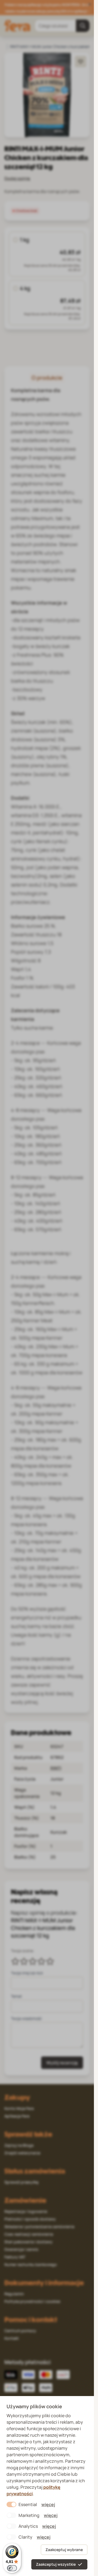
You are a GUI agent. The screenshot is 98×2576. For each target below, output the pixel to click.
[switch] (12, 2568)
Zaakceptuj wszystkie (56, 2564)
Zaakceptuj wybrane (64, 2550)
